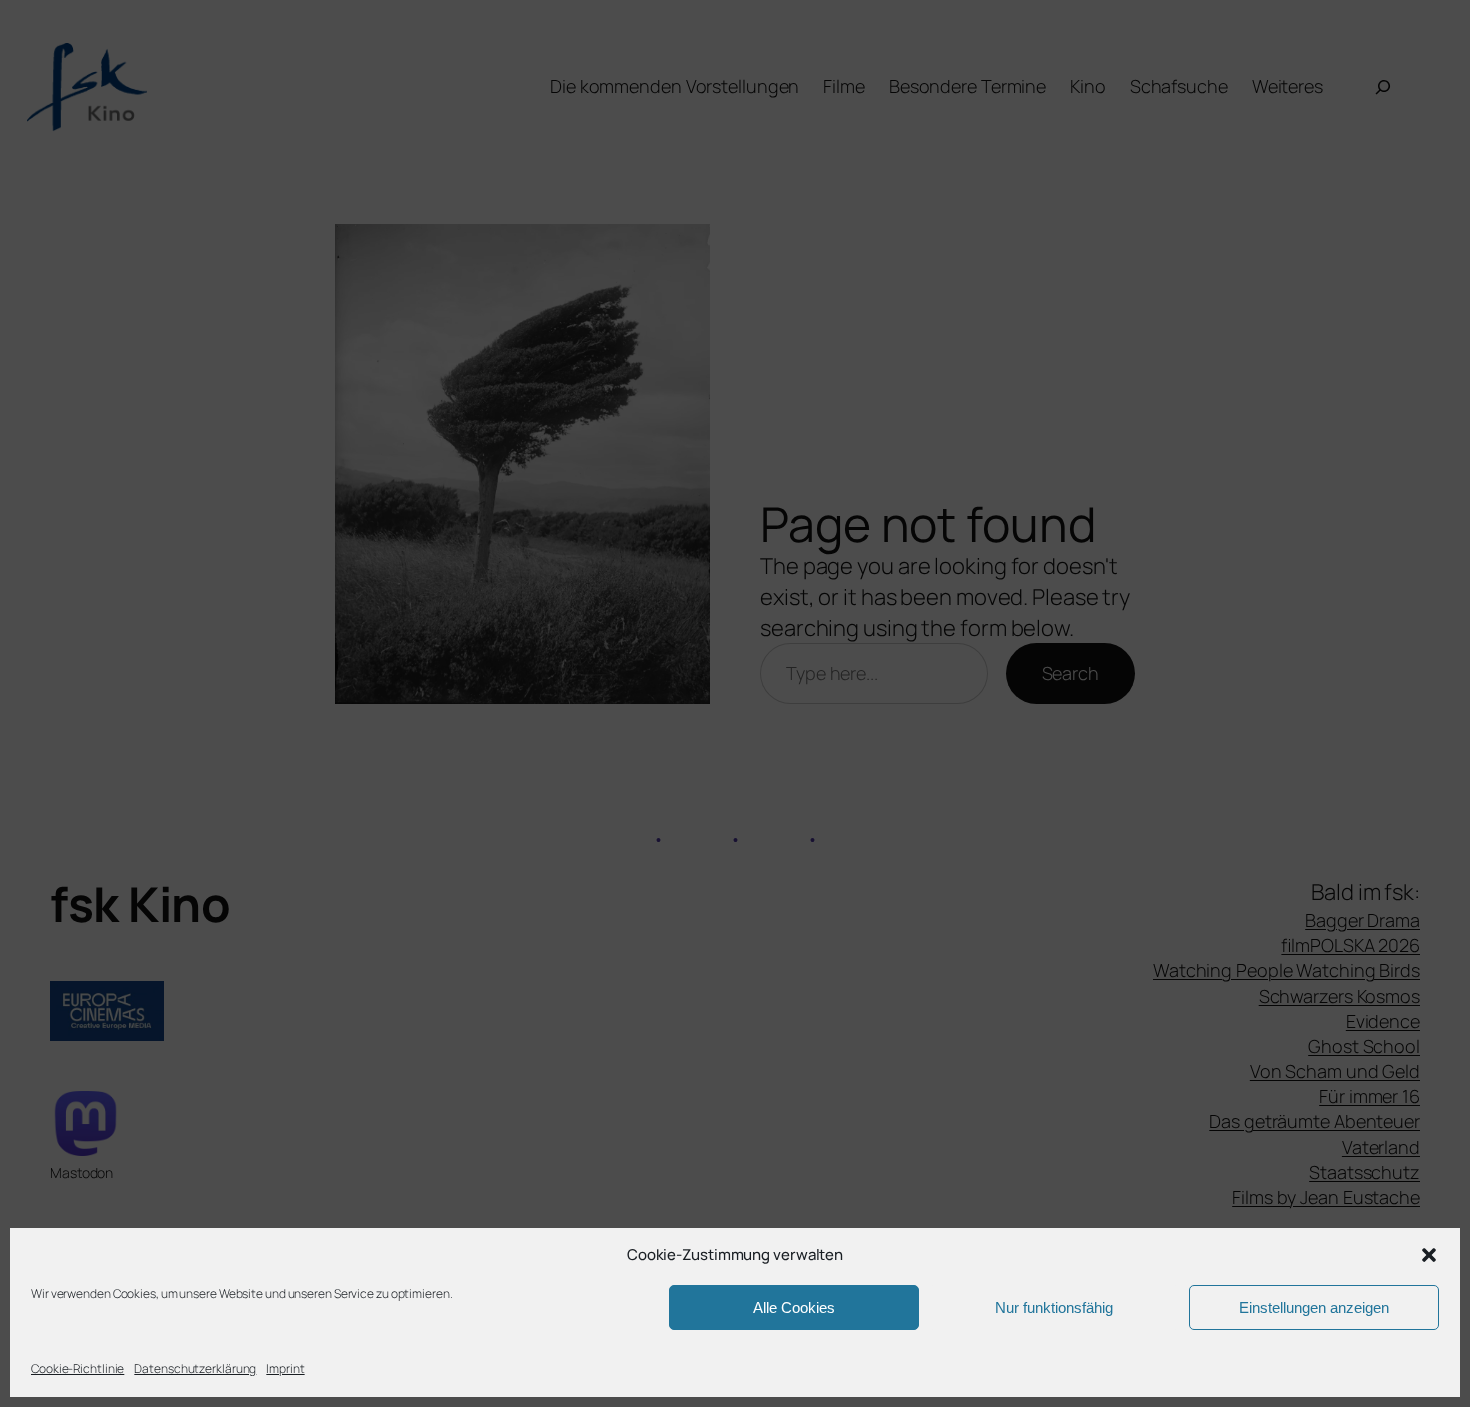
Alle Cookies (794, 1307)
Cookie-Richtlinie (77, 1368)
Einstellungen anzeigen (1314, 1307)
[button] (1429, 1255)
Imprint (285, 1368)
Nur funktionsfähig (1054, 1307)
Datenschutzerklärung (195, 1368)
